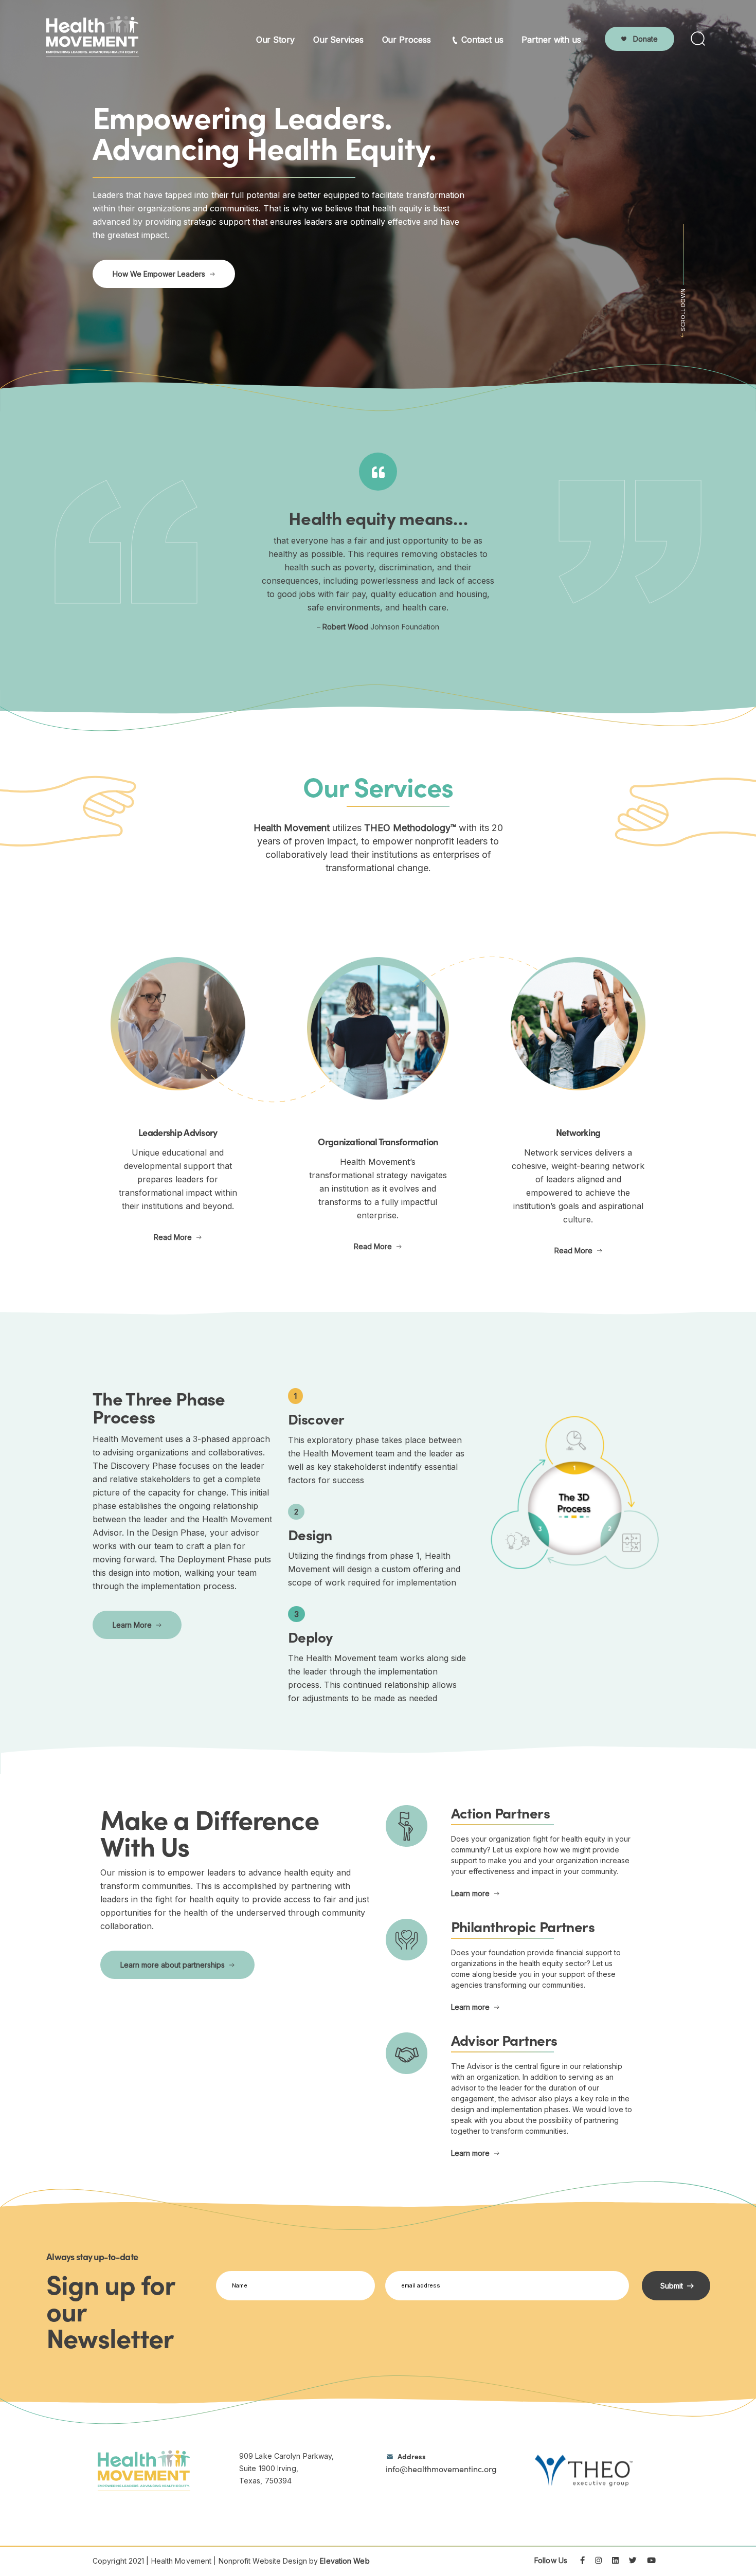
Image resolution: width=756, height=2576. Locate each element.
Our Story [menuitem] (275, 40)
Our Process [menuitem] (407, 40)
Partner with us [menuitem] (551, 40)
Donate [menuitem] (645, 39)
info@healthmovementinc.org (441, 2463)
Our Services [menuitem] (338, 40)
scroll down (683, 310)
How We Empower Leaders (159, 274)
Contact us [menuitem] (482, 40)
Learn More (132, 1625)
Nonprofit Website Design (263, 2561)
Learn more (470, 1893)
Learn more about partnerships (173, 1965)
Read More (173, 1237)
